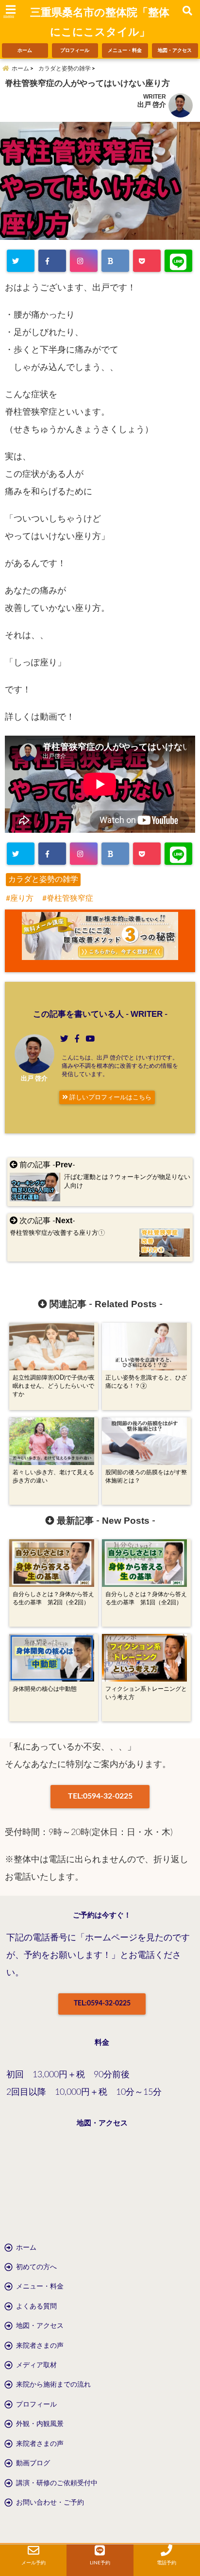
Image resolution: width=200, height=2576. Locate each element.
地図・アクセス (175, 51)
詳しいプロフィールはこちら (110, 1097)
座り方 (22, 898)
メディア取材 (36, 2365)
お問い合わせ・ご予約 (50, 2503)
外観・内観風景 (40, 2424)
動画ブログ (33, 2463)
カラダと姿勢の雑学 (43, 879)
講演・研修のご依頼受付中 (57, 2483)
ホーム (25, 51)
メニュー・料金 (125, 51)
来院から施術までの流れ (53, 2385)
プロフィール (75, 51)
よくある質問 (36, 2307)
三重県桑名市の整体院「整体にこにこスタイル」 (100, 22)
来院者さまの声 (40, 2346)
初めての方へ (36, 2267)
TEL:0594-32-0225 (100, 1796)
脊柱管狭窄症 (70, 898)
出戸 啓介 (152, 105)
